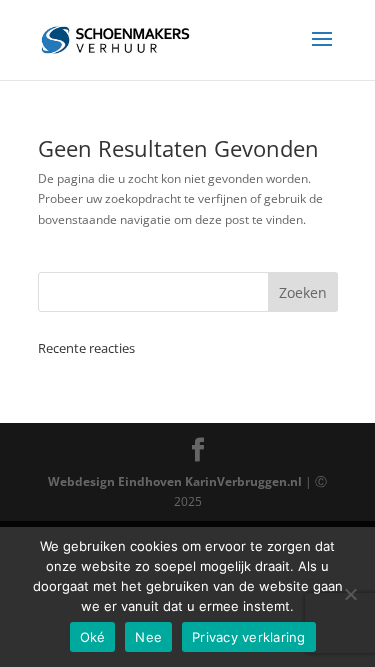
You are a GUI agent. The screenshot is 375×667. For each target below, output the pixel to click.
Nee (148, 637)
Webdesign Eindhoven (115, 481)
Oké (93, 637)
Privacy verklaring (249, 637)
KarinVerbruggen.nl (243, 481)
